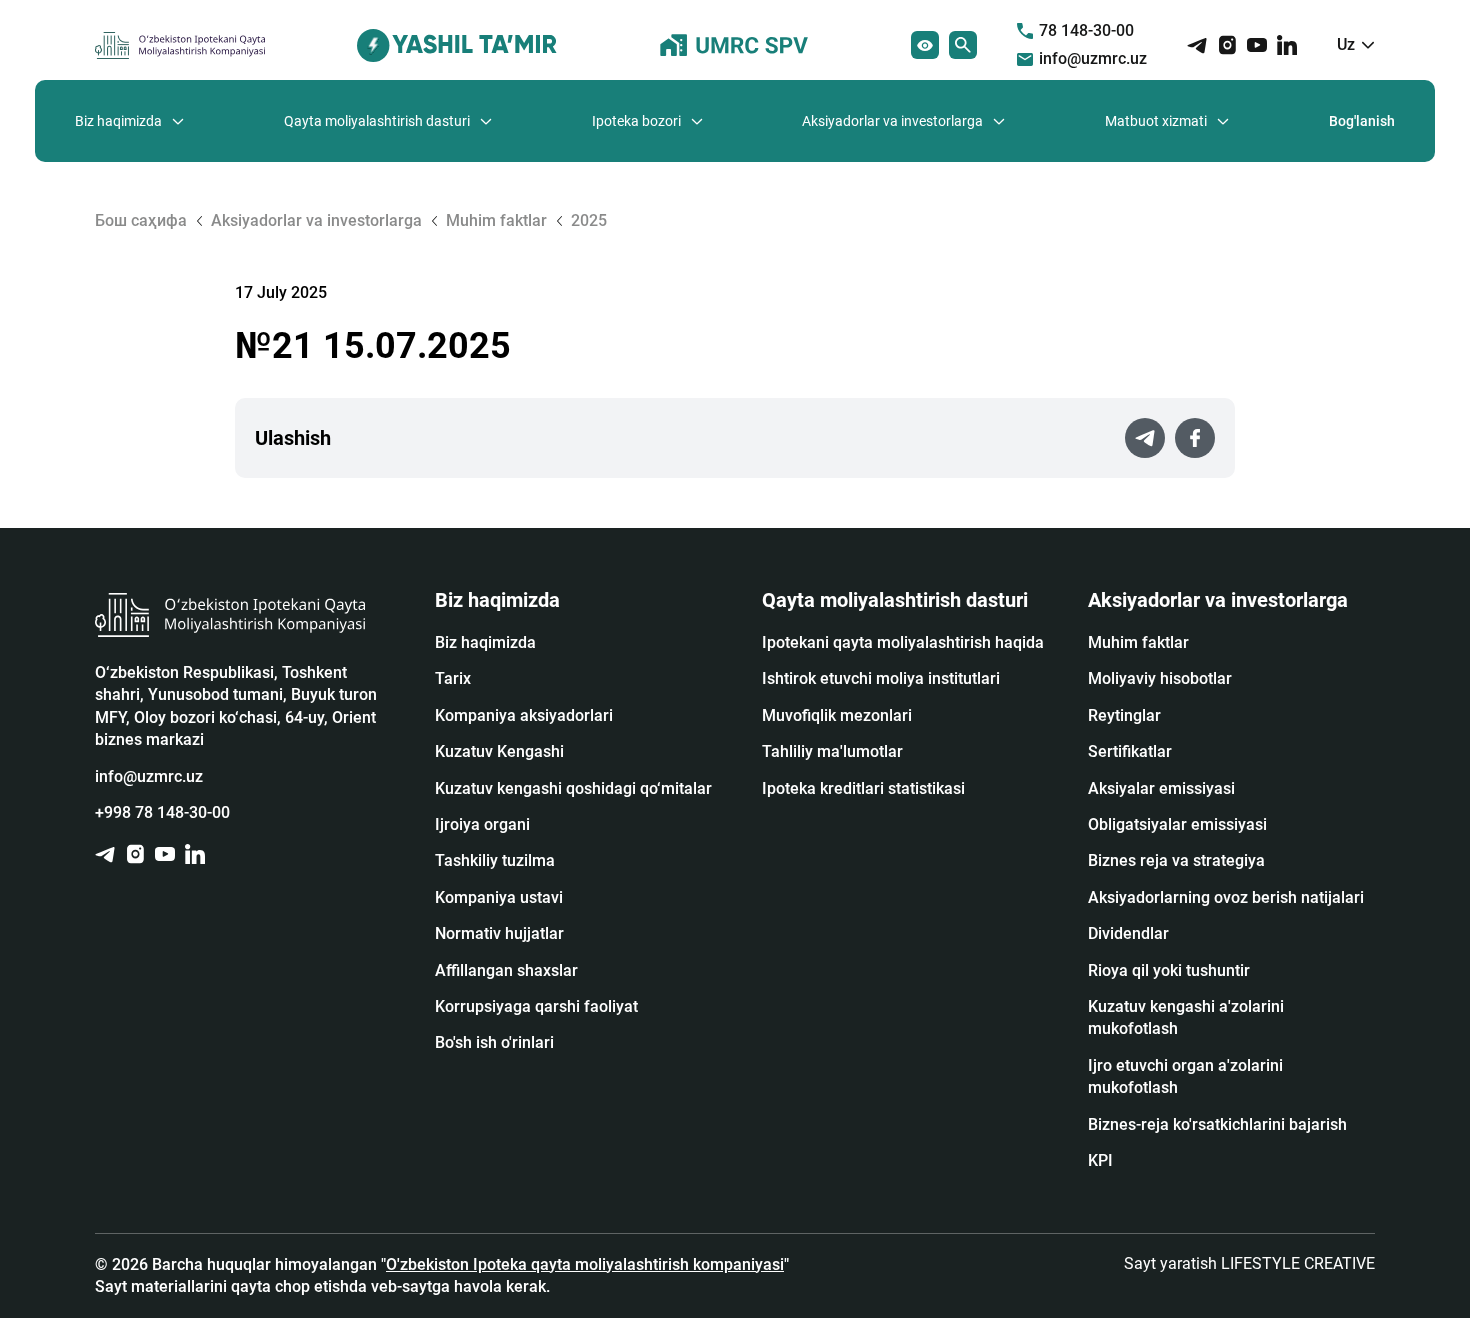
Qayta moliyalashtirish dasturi (377, 121)
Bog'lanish (1362, 121)
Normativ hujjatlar (499, 933)
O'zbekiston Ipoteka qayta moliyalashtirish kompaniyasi (585, 1264)
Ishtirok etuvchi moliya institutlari (881, 678)
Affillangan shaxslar (506, 970)
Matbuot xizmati (1156, 121)
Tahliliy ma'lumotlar (832, 751)
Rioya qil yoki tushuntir (1169, 970)
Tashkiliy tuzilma (495, 860)
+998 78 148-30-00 (162, 812)
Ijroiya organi (482, 824)
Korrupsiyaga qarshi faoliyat (536, 1006)
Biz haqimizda (118, 121)
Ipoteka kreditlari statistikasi (863, 788)
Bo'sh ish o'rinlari (494, 1042)
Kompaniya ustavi (499, 897)
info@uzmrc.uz (1093, 58)
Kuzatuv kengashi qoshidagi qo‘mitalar (573, 788)
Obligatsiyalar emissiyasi (1177, 824)
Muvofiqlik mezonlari (837, 715)
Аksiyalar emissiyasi (1161, 788)
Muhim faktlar (1138, 642)
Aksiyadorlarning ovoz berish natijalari (1226, 897)
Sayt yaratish (1249, 1263)
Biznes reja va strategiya (1176, 860)
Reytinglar (1124, 715)
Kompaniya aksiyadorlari (524, 715)
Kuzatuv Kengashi (499, 751)
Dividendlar (1128, 933)
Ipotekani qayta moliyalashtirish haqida (903, 642)
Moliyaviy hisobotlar (1160, 678)
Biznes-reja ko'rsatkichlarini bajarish (1217, 1124)
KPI (1100, 1160)
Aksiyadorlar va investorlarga (892, 121)
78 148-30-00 (1086, 30)
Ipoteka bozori (636, 121)
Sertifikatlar (1130, 751)
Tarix (453, 678)
